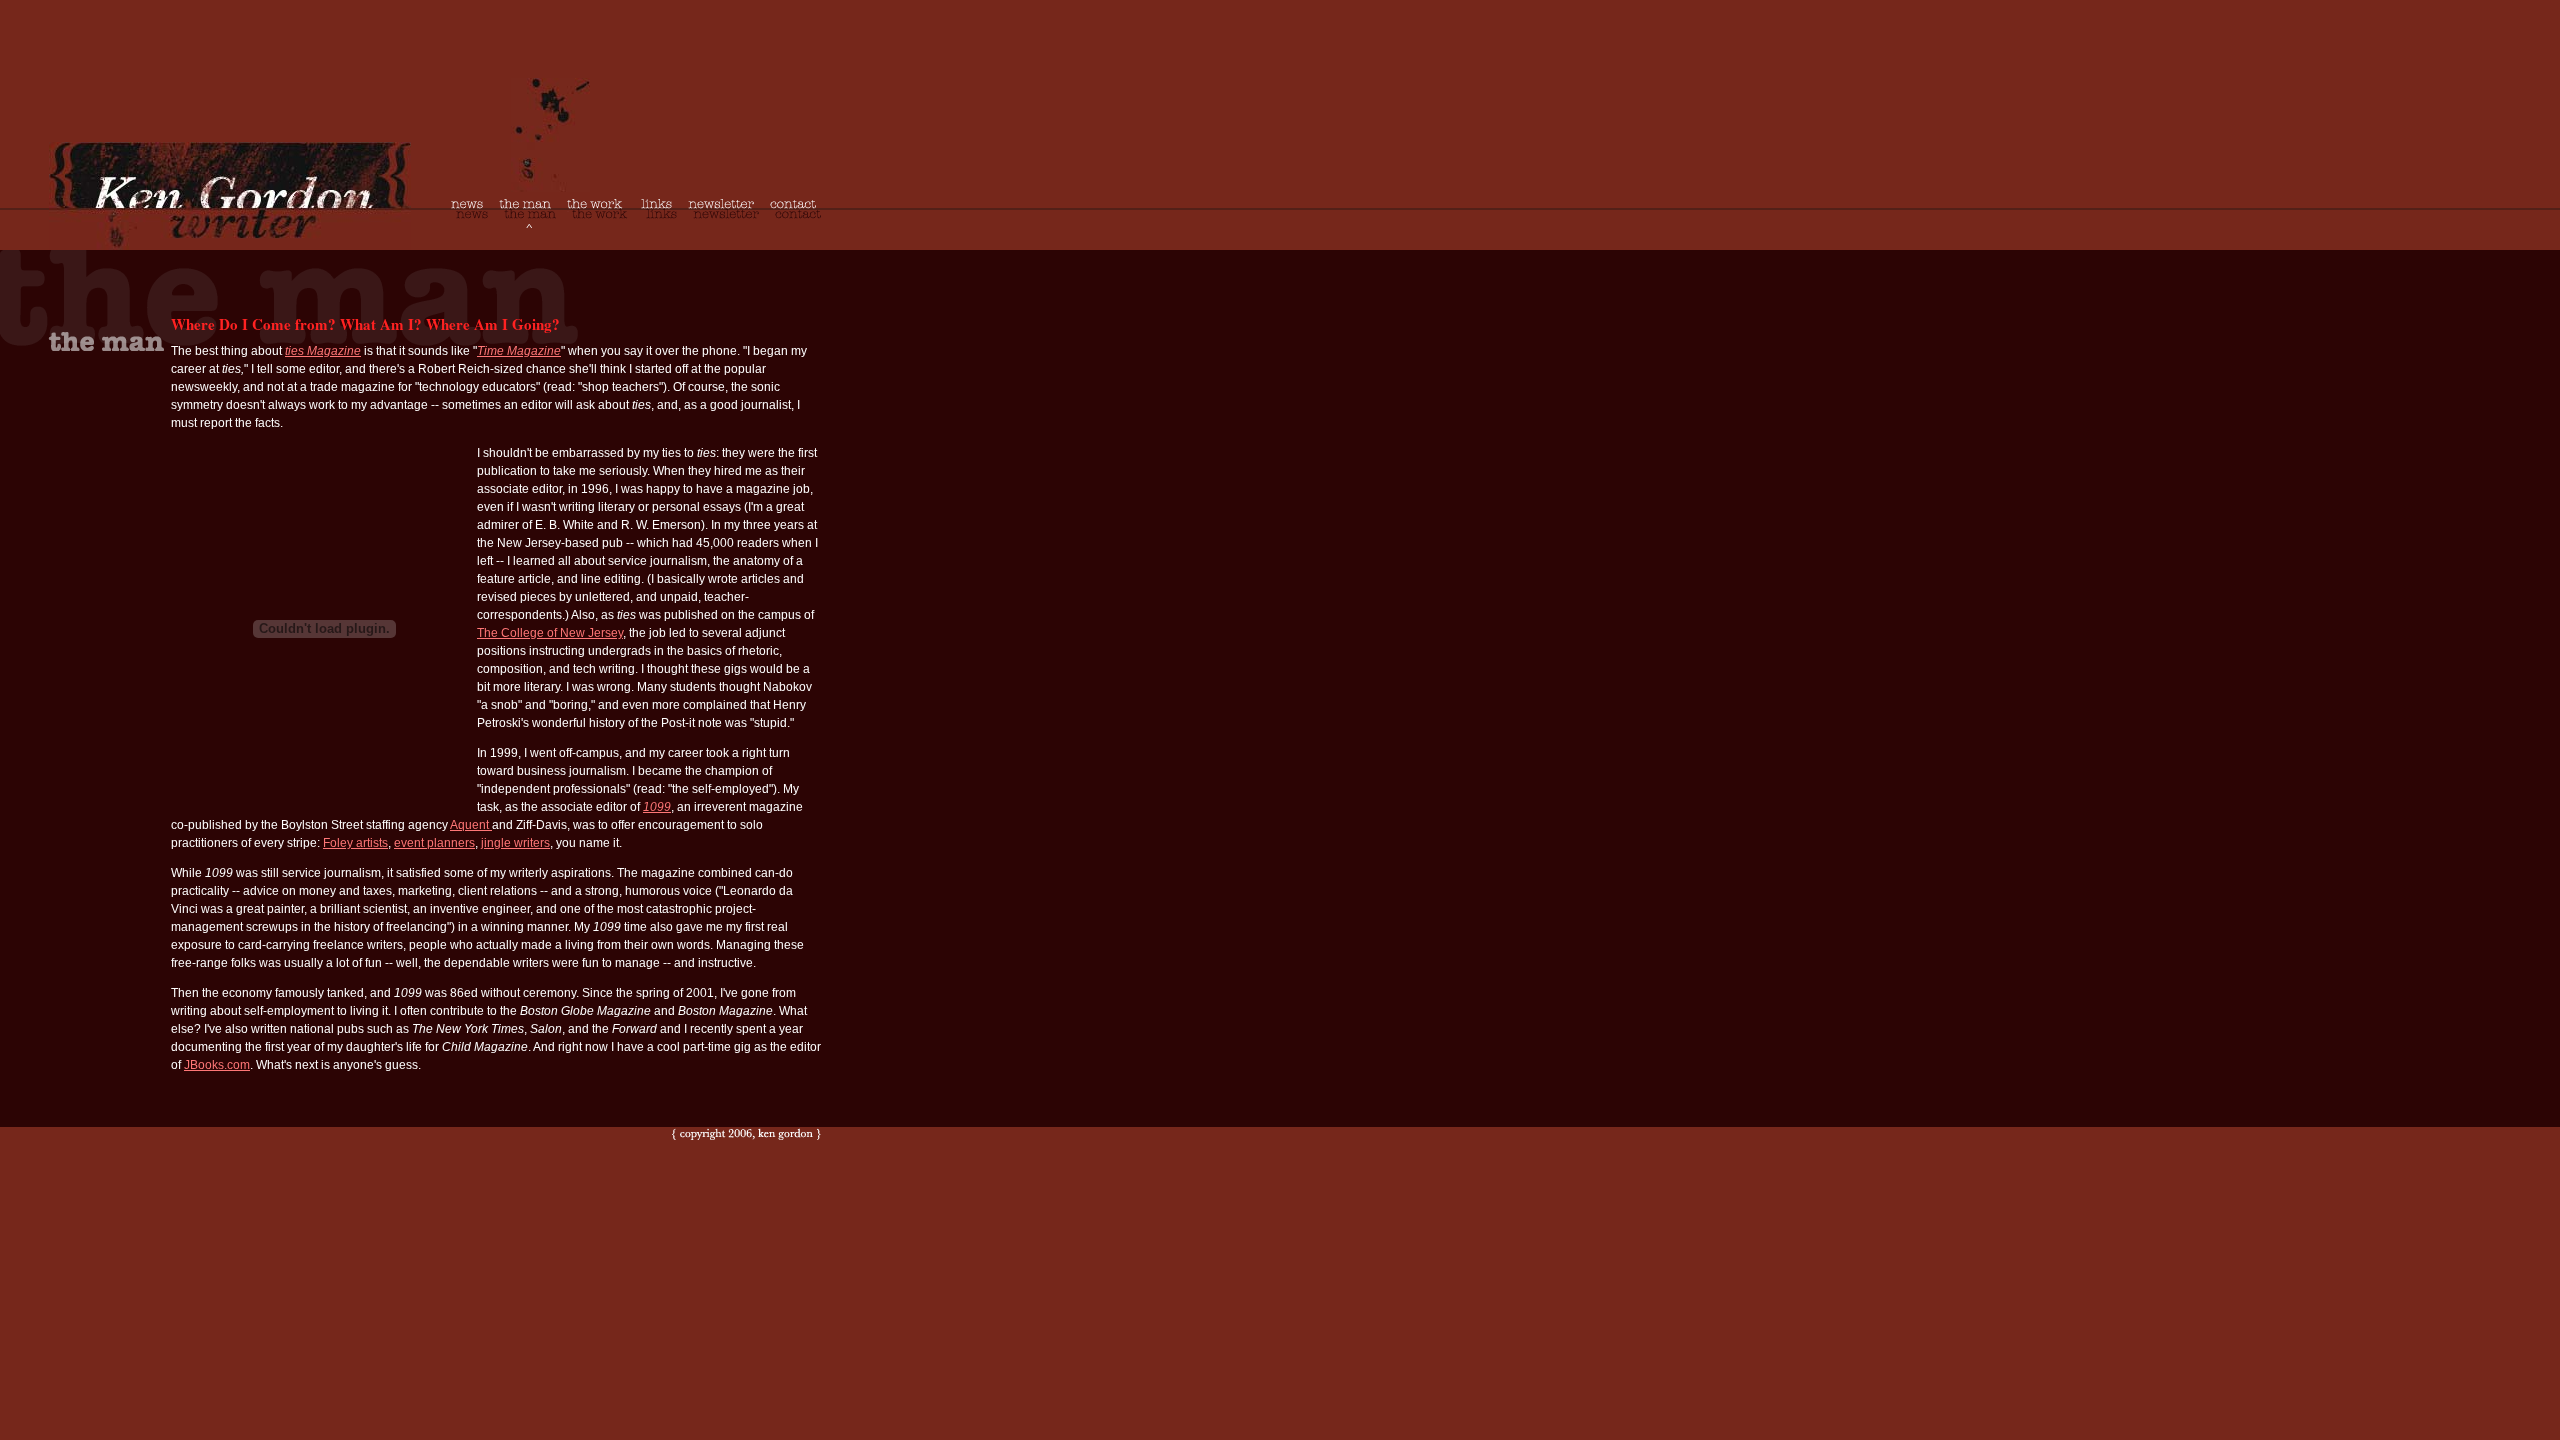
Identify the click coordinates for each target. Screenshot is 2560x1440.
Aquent (471, 825)
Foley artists (355, 843)
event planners (434, 843)
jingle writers (515, 843)
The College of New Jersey (550, 633)
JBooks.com (217, 1065)
